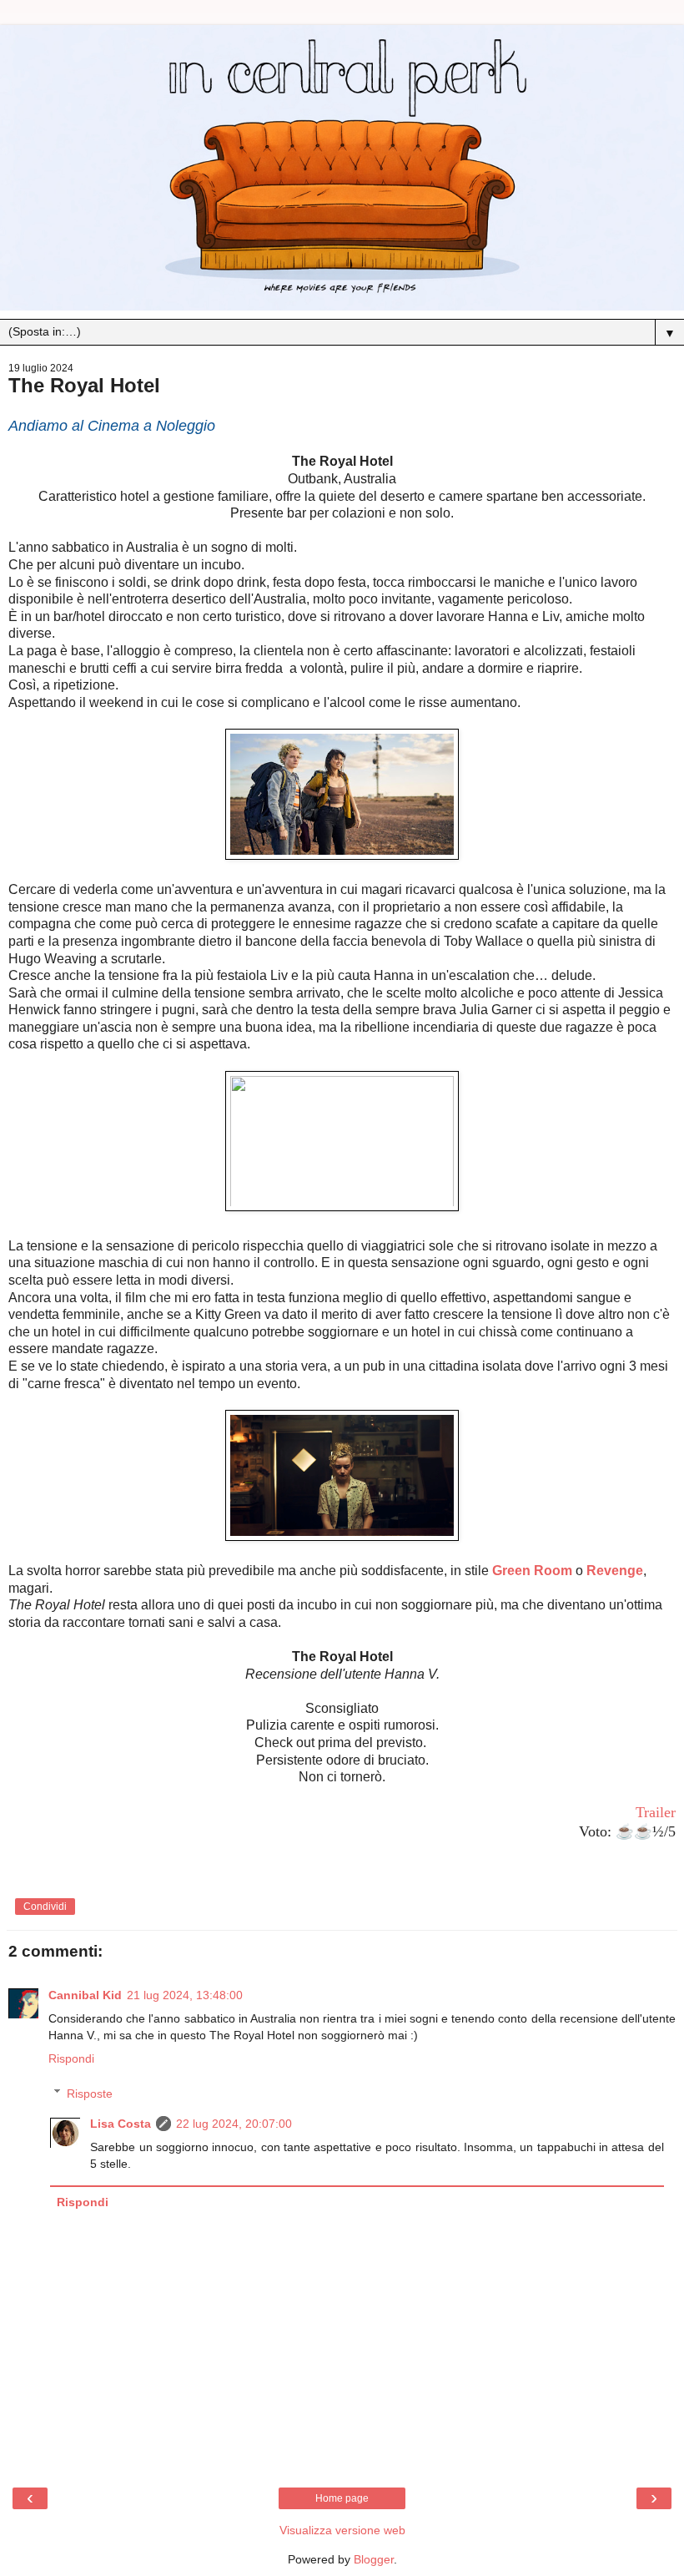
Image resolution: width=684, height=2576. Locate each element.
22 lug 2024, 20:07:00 (234, 2124)
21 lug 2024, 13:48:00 (185, 1995)
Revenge (615, 1571)
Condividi (45, 1907)
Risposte (90, 2094)
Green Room (532, 1571)
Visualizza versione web (342, 2530)
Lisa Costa (121, 2124)
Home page (342, 2498)
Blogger (374, 2559)
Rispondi (71, 2058)
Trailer (656, 1812)
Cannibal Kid (85, 1995)
